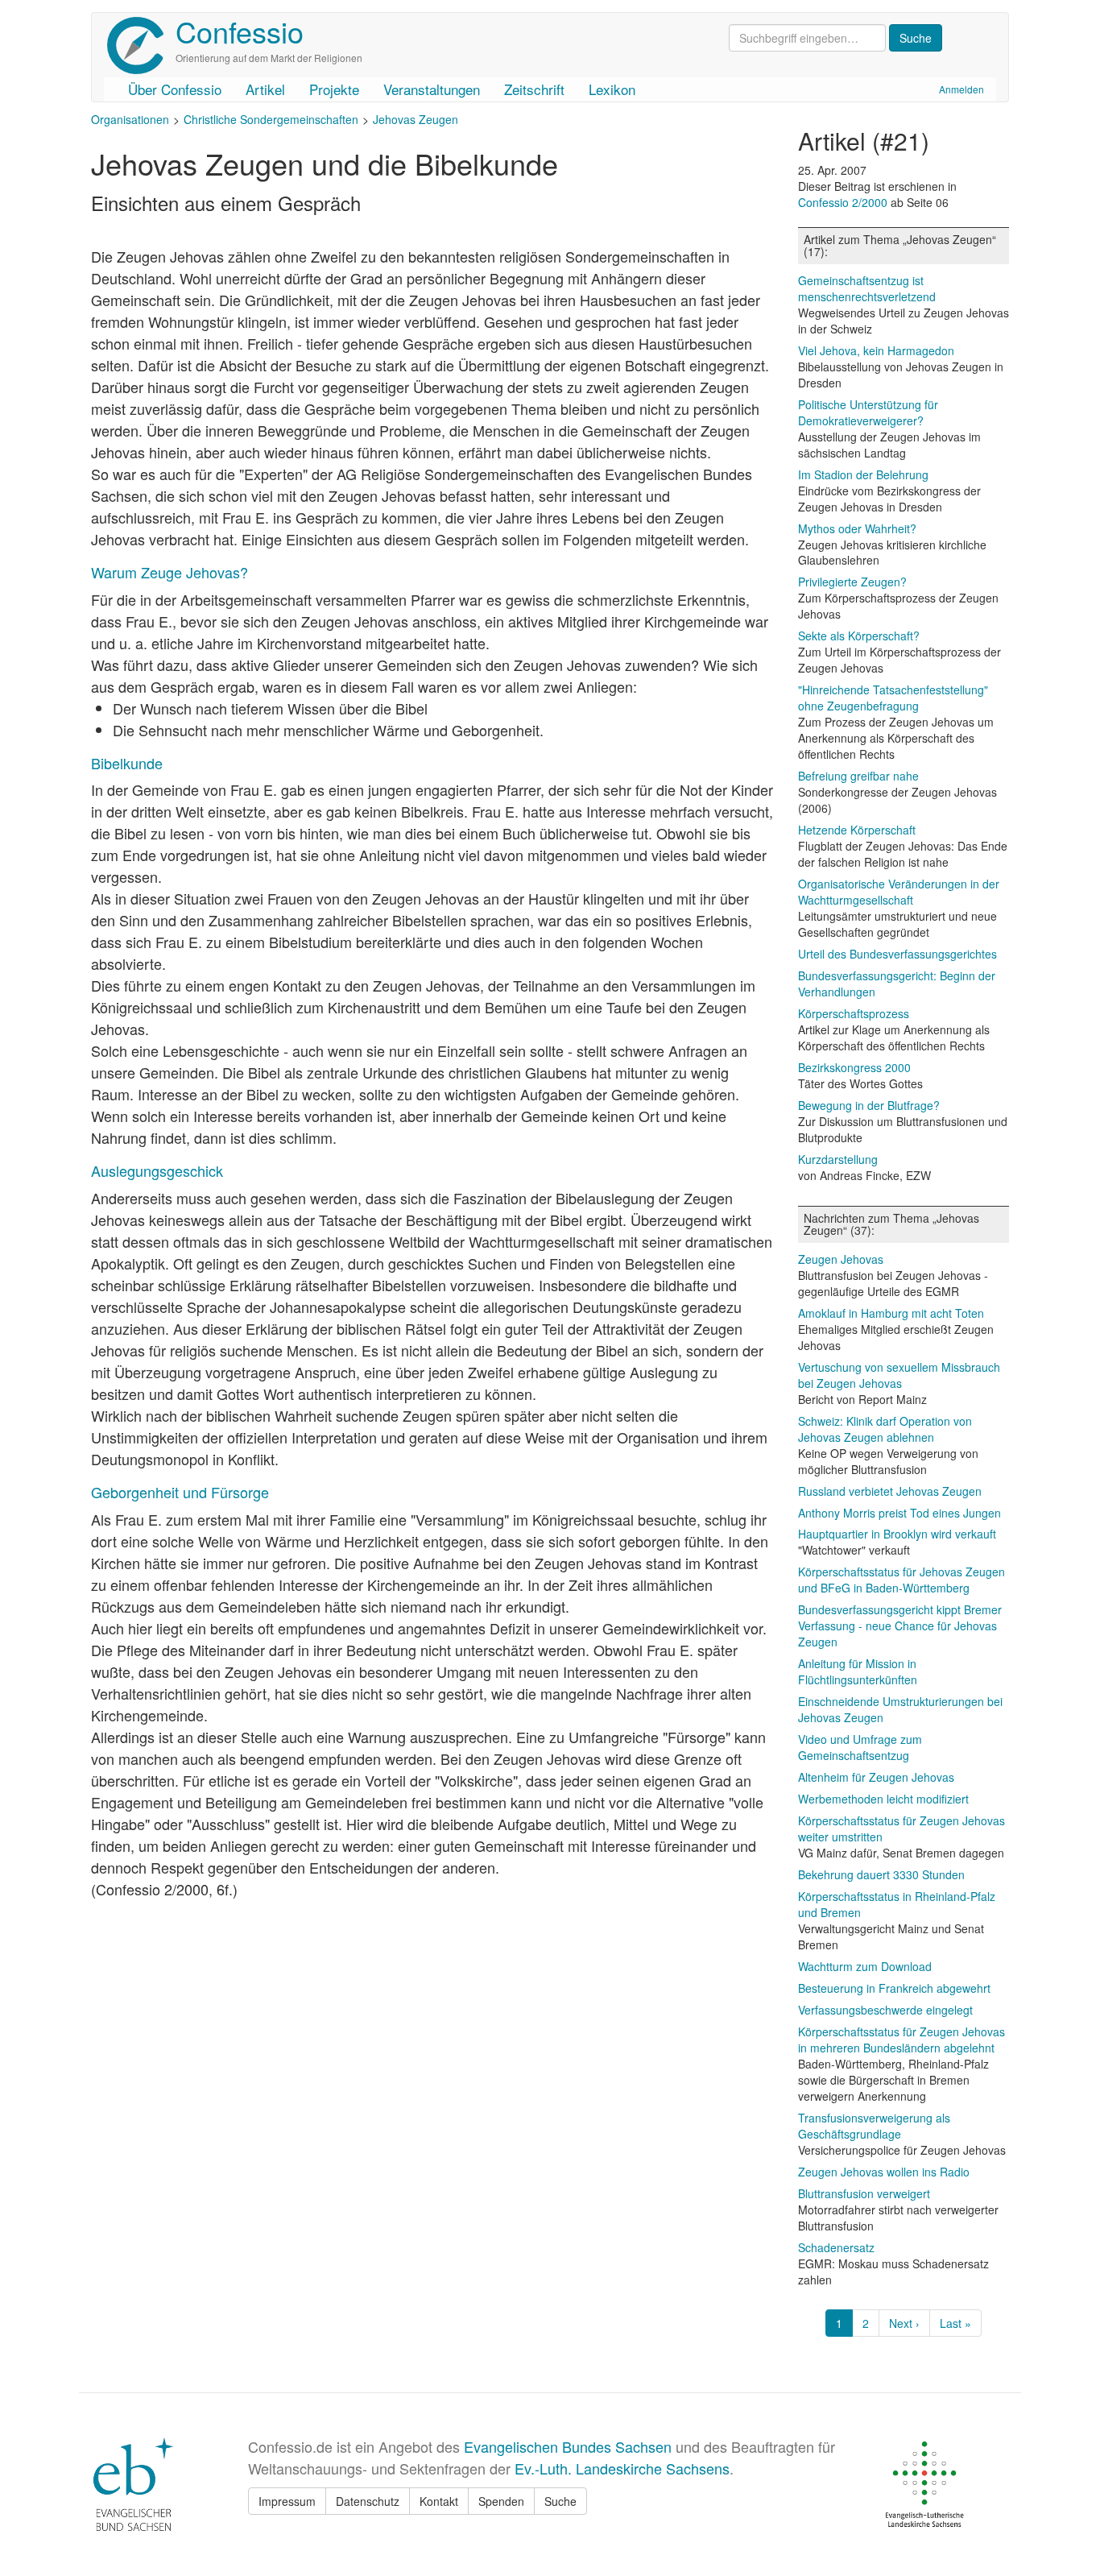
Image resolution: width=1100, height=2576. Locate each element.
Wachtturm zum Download (865, 1966)
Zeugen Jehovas (841, 1259)
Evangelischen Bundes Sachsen (568, 2446)
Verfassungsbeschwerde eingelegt (885, 2010)
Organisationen (130, 119)
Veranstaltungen (432, 89)
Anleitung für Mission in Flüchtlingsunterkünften (858, 1671)
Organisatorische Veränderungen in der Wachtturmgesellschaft (899, 892)
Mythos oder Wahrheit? (857, 528)
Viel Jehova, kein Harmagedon (876, 350)
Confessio (240, 31)
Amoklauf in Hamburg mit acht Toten (891, 1313)
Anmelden (961, 89)
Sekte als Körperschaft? (859, 636)
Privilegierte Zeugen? (852, 582)
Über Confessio (175, 89)
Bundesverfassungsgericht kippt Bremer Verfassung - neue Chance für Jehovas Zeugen (900, 1626)
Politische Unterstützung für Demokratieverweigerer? (868, 412)
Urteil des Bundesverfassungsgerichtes (897, 954)
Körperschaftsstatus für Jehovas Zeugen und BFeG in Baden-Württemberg (902, 1580)
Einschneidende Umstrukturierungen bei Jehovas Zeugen (900, 1709)
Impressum (287, 2501)
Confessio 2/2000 (844, 202)
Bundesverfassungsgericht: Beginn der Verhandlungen (897, 984)
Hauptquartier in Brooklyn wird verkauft (897, 1534)
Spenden (501, 2501)
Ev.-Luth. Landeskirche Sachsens (622, 2468)
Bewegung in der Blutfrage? (869, 1105)
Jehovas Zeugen (416, 119)
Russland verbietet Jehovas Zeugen (890, 1491)
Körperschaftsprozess (854, 1013)
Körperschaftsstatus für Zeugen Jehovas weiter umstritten (902, 1828)
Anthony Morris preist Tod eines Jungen (899, 1513)
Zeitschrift (534, 89)
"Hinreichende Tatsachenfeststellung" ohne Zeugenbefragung (893, 698)
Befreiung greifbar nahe (858, 776)
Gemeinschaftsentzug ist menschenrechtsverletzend (867, 288)
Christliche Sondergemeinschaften (271, 119)
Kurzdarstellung (838, 1159)
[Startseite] (141, 46)
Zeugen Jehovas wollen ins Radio (884, 2172)
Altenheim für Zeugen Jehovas (876, 1777)
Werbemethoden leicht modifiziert (883, 1799)
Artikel (265, 89)
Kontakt (439, 2501)
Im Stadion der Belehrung (863, 474)
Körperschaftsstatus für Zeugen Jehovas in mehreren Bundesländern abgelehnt (902, 2040)
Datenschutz (368, 2501)
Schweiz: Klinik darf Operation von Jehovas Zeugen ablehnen (885, 1429)
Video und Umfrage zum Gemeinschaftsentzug (860, 1747)
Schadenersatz (836, 2247)
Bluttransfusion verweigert (864, 2193)
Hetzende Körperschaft (857, 830)
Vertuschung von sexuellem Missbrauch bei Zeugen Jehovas (899, 1375)
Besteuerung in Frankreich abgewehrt (894, 1988)
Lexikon (612, 89)
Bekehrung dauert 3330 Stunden (881, 1874)
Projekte (334, 89)
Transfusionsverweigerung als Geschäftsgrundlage (874, 2126)
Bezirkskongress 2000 (854, 1067)
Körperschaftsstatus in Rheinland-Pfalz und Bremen (897, 1904)
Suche (560, 2501)
